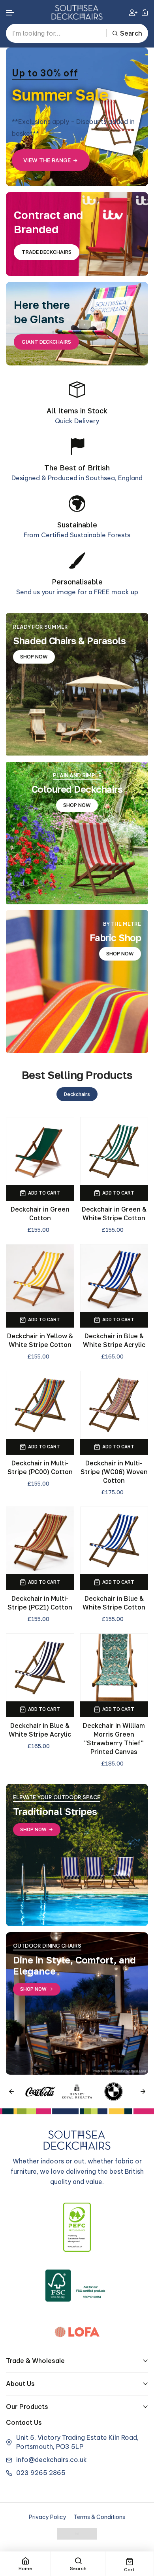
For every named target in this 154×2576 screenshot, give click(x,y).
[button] (10, 13)
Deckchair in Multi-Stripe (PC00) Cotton (40, 1467)
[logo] (77, 12)
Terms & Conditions (99, 2517)
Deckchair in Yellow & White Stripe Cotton (40, 1340)
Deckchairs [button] (77, 1094)
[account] (133, 12)
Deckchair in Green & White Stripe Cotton (114, 1214)
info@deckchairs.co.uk (52, 2460)
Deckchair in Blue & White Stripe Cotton (114, 1603)
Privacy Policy (48, 2517)
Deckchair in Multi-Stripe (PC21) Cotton (40, 1603)
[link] (77, 684)
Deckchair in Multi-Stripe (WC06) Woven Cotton (114, 1472)
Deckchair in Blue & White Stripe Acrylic (114, 1340)
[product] (40, 1151)
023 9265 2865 (41, 2473)
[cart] (145, 12)
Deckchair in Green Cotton (40, 1214)
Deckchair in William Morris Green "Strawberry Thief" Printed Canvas (114, 1739)
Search (131, 33)
